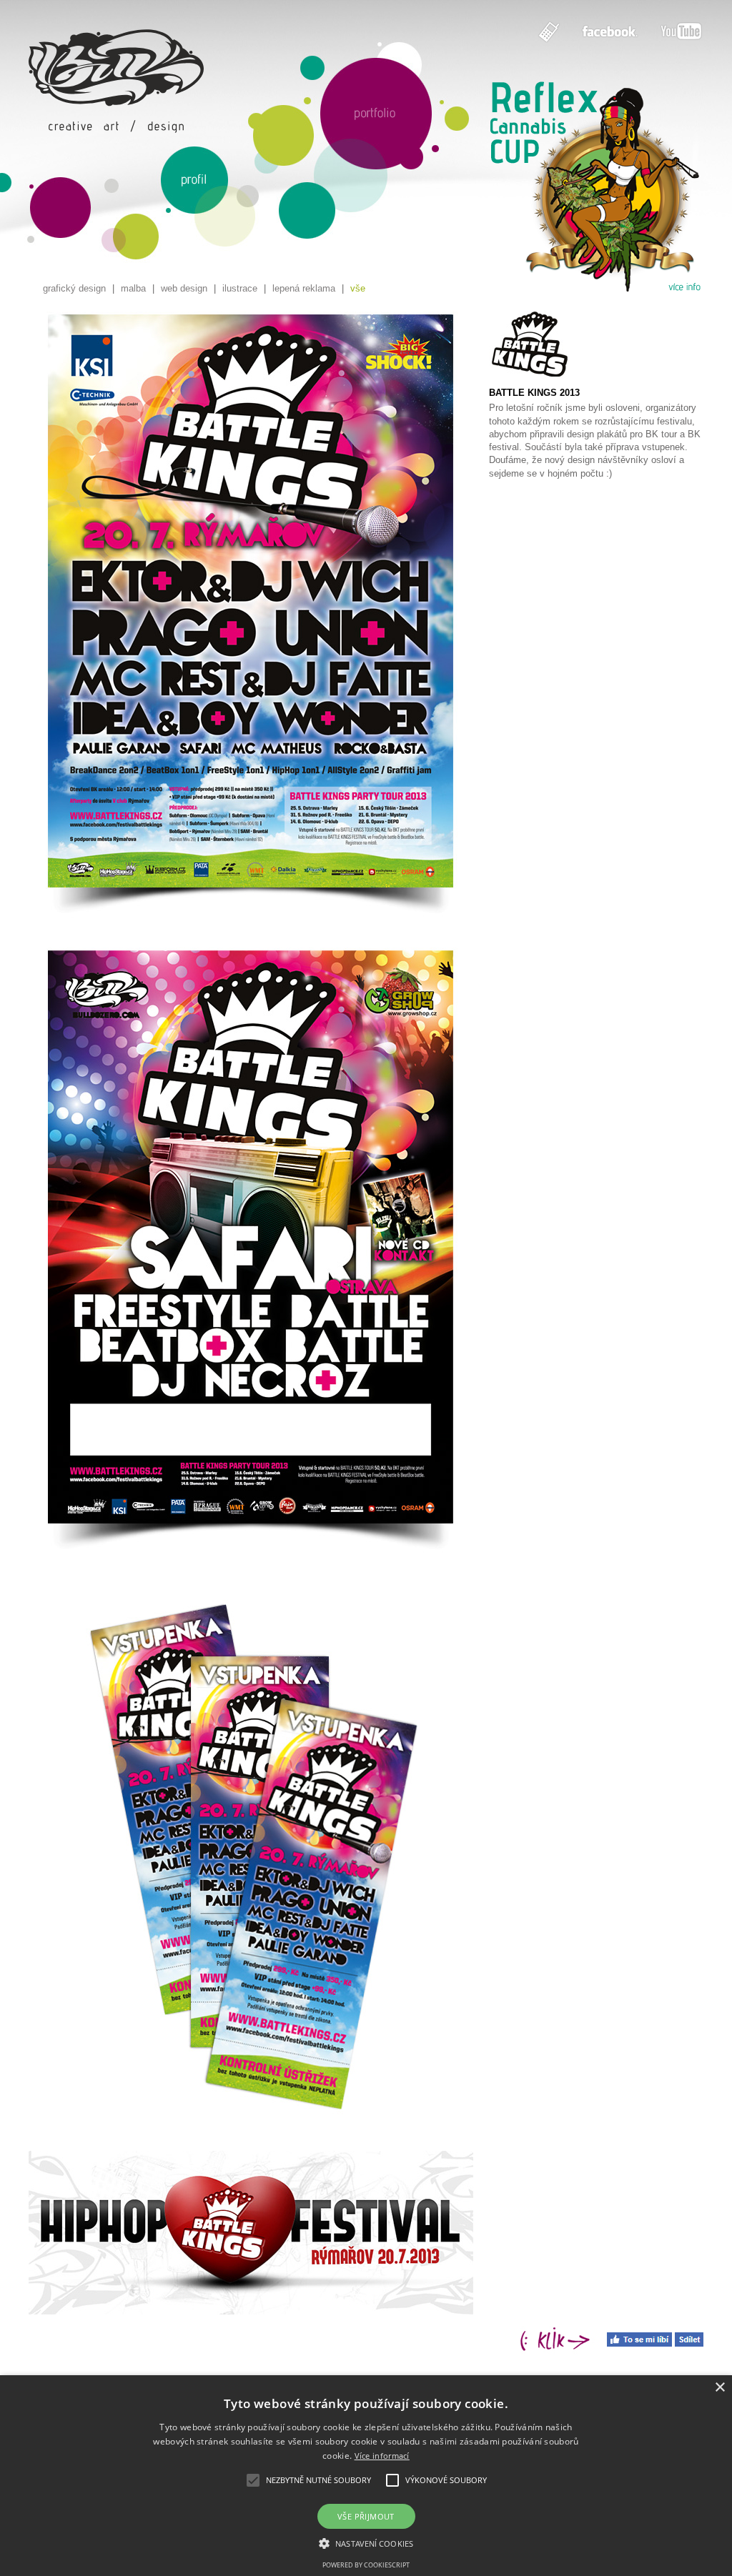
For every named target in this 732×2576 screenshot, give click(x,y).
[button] (366, 2542)
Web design (184, 288)
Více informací (382, 2456)
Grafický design (74, 288)
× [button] (719, 2388)
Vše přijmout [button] (366, 2516)
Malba (133, 288)
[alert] (366, 2476)
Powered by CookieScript (366, 2565)
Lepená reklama (304, 288)
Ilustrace (240, 288)
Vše (358, 288)
